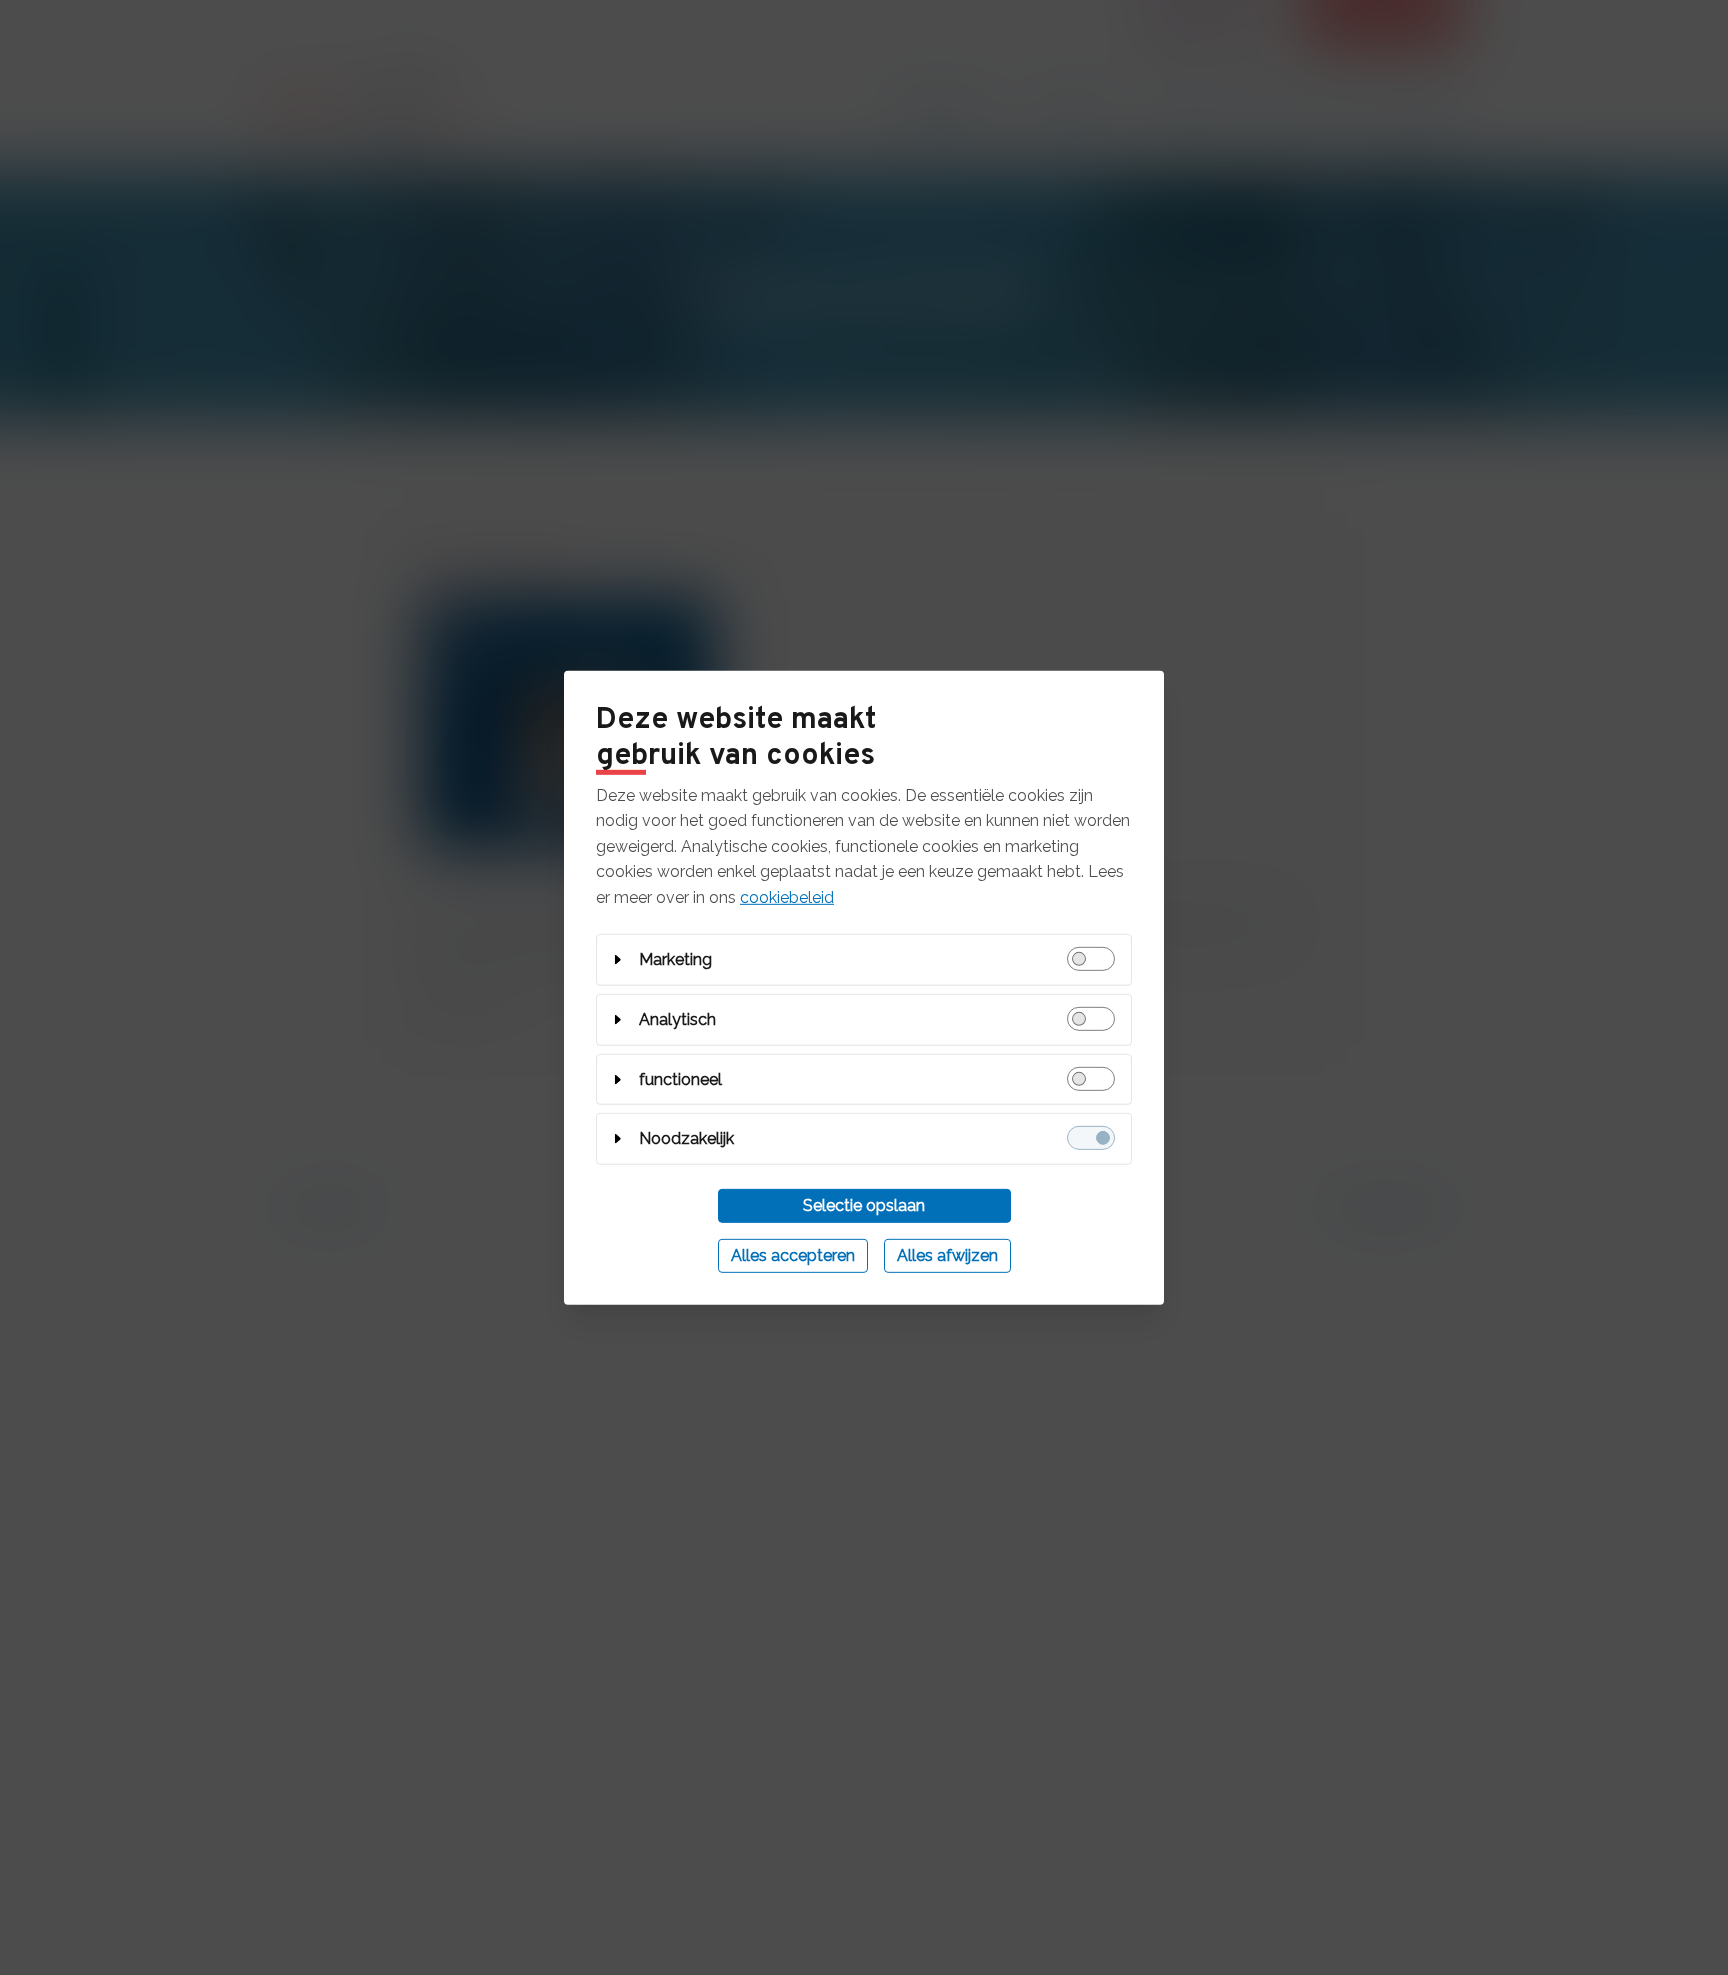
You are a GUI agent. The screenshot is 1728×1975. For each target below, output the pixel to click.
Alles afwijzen (947, 1255)
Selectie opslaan (864, 1205)
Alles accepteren (793, 1255)
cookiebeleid (787, 897)
